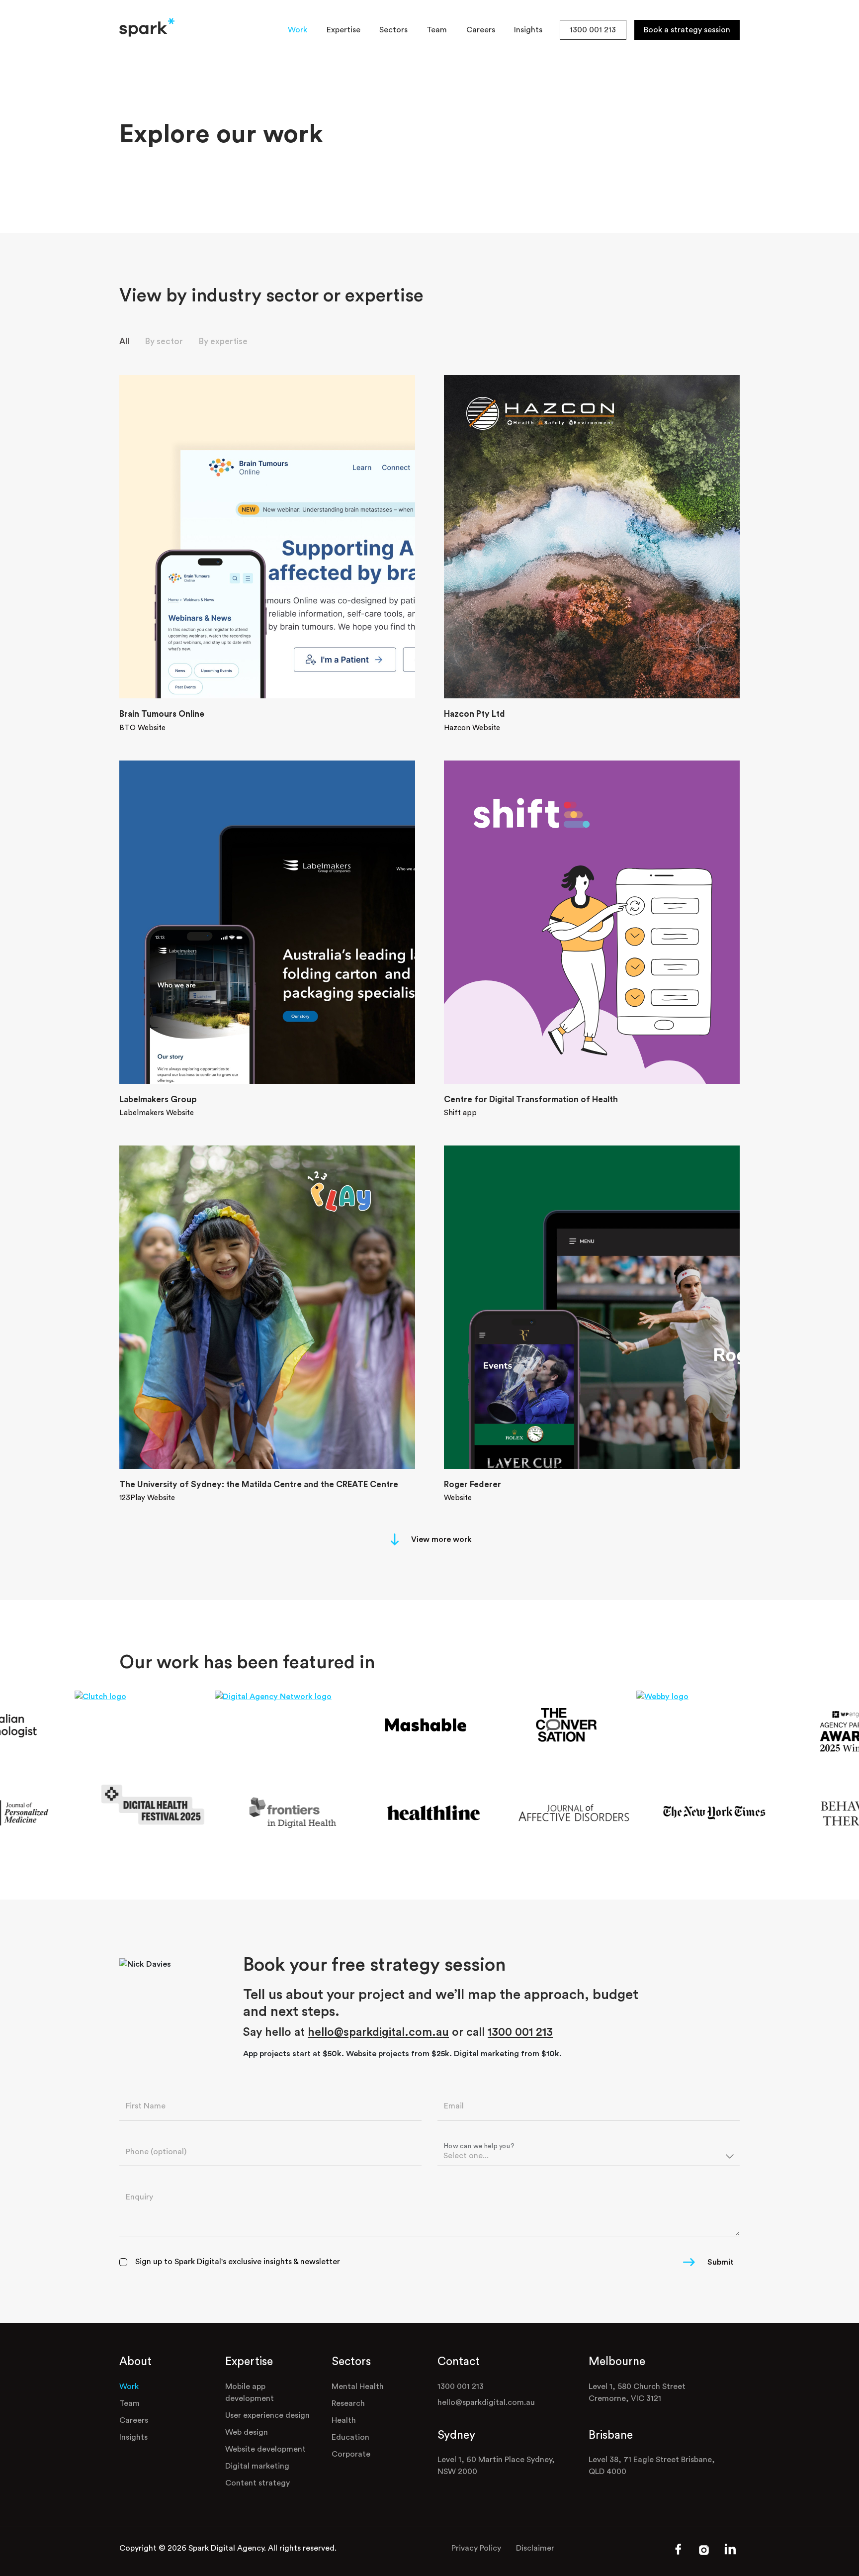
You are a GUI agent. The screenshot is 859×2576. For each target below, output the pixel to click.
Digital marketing (257, 2466)
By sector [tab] (164, 341)
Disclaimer (535, 2548)
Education (350, 2437)
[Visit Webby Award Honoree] (683, 1696)
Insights (528, 30)
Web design (247, 2432)
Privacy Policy (476, 2548)
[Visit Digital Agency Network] (262, 1696)
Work (298, 30)
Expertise (344, 30)
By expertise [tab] (223, 341)
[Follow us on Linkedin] (730, 2554)
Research (348, 2403)
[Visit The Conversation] (543, 1725)
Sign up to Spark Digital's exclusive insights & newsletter (238, 2262)
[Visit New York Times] (738, 1813)
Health (344, 2420)
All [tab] (124, 341)
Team (437, 30)
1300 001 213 (593, 30)
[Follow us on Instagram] (704, 2553)
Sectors (393, 30)
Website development (265, 2449)
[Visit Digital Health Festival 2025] (176, 1805)
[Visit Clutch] (121, 1696)
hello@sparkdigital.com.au (378, 2032)
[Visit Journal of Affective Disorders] (598, 1813)
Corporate (351, 2454)
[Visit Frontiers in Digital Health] (316, 1813)
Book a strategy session (687, 30)
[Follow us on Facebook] (678, 2553)
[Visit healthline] (457, 1813)
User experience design (267, 2415)
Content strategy (258, 2483)
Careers (481, 30)
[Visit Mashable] (402, 1725)
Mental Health (358, 2386)
